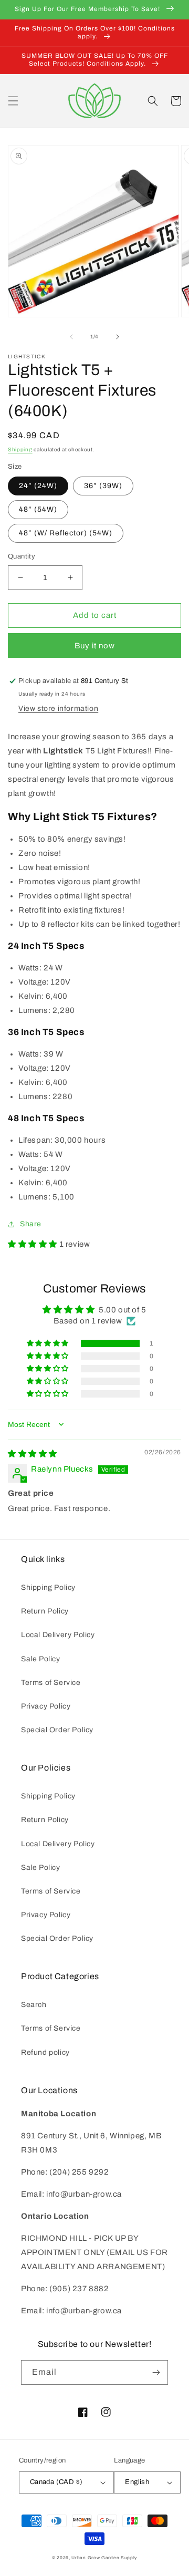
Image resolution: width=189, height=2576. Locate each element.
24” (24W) (38, 486)
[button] (13, 101)
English (137, 2482)
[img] (33, 1454)
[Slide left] (71, 337)
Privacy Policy (46, 1706)
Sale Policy (41, 1659)
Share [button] (31, 1224)
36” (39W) (103, 486)
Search (34, 2005)
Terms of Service (51, 1683)
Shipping (20, 449)
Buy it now (95, 646)
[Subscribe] (156, 2372)
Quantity (22, 556)
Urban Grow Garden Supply (104, 2558)
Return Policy (45, 1611)
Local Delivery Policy (58, 1635)
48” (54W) (38, 509)
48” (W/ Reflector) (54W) (66, 533)
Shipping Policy (48, 1587)
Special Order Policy (57, 1730)
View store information (58, 708)
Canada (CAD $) (56, 2482)
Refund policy (45, 2052)
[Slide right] (118, 337)
